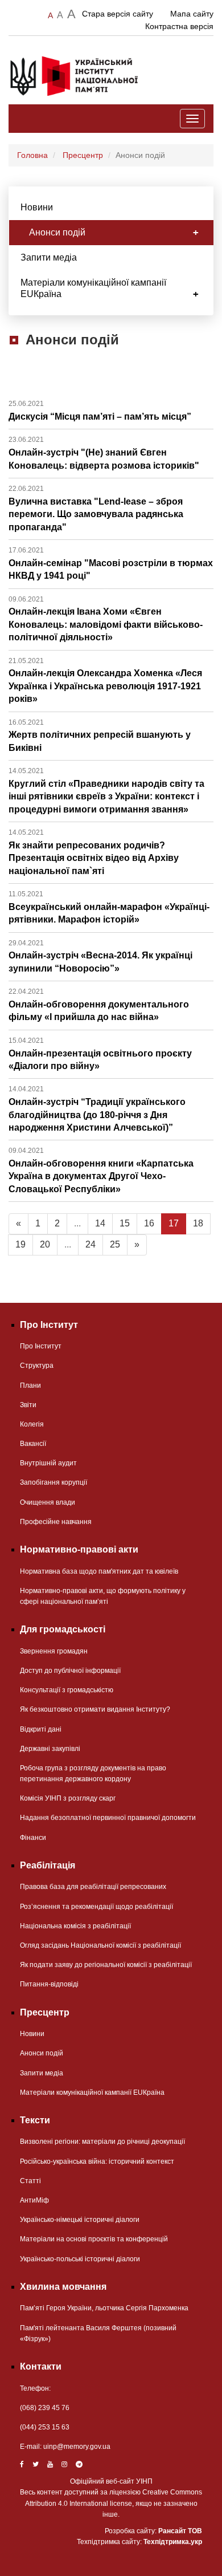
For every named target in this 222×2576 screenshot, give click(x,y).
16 (149, 1223)
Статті (30, 2181)
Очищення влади (48, 1502)
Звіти (28, 1405)
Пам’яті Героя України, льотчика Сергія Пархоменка (104, 2308)
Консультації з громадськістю (67, 1690)
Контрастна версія (179, 26)
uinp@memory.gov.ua (77, 2447)
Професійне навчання (56, 1522)
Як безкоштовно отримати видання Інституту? (95, 1709)
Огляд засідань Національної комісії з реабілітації (100, 1945)
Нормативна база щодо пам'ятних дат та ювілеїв (99, 1571)
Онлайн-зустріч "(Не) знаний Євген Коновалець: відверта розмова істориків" (104, 453)
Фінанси (33, 1838)
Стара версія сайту (118, 14)
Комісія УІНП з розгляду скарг (68, 1798)
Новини (37, 207)
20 (45, 1244)
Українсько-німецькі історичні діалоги (80, 2220)
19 (20, 1244)
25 (115, 1244)
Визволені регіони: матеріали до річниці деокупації (102, 2142)
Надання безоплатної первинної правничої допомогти (108, 1818)
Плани (30, 1385)
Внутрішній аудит (48, 1463)
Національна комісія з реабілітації (75, 1926)
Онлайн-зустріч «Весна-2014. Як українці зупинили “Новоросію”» (100, 956)
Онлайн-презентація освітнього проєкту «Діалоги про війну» (100, 1054)
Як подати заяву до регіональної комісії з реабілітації (106, 1965)
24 (91, 1244)
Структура (37, 1366)
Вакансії (33, 1444)
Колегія (32, 1424)
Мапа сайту (192, 14)
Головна (32, 155)
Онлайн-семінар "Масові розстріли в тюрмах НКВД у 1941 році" (111, 563)
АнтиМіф (34, 2200)
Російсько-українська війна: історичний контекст (97, 2161)
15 (125, 1223)
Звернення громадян (54, 1651)
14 (100, 1223)
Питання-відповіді (49, 1984)
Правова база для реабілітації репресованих (93, 1887)
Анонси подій (57, 232)
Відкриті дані (41, 1729)
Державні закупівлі (50, 1749)
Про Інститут (41, 1346)
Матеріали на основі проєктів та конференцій (94, 2239)
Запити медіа (49, 257)
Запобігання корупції (54, 1482)
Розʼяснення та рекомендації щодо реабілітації (96, 1907)
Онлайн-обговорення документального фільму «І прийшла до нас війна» (99, 1005)
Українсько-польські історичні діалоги (80, 2259)
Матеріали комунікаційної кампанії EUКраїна (93, 288)
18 (198, 1223)
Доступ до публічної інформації (70, 1671)
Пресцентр (83, 155)
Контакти (41, 2366)
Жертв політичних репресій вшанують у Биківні (100, 736)
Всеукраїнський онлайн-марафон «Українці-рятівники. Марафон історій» (109, 907)
